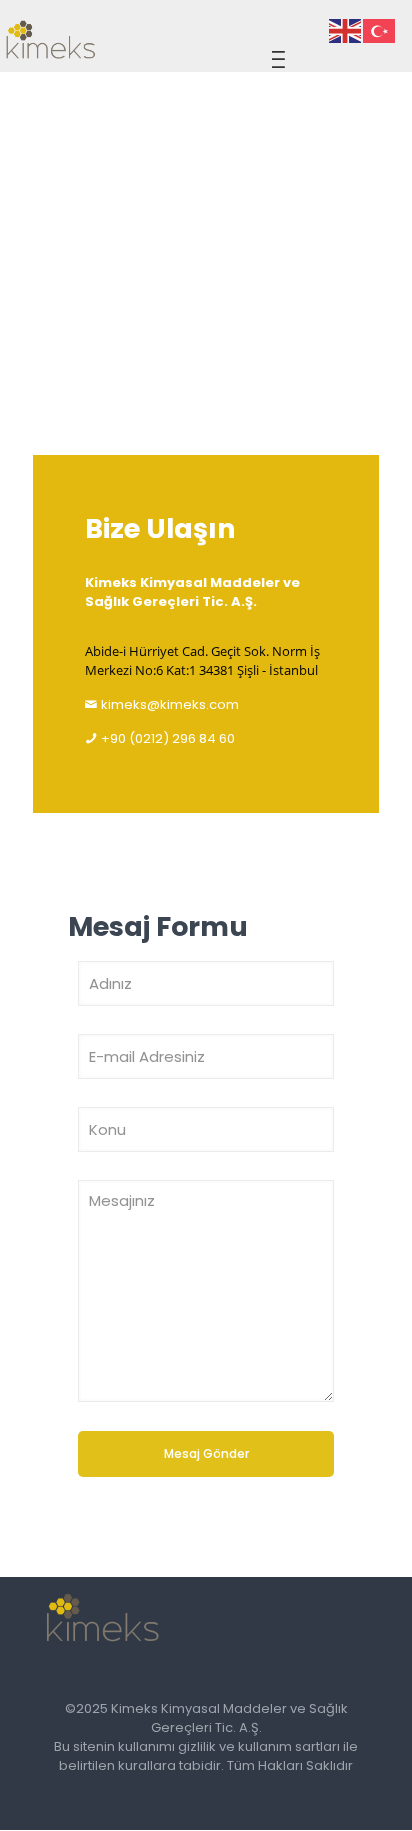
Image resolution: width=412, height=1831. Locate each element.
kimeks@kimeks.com (170, 704)
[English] (346, 30)
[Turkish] (380, 30)
